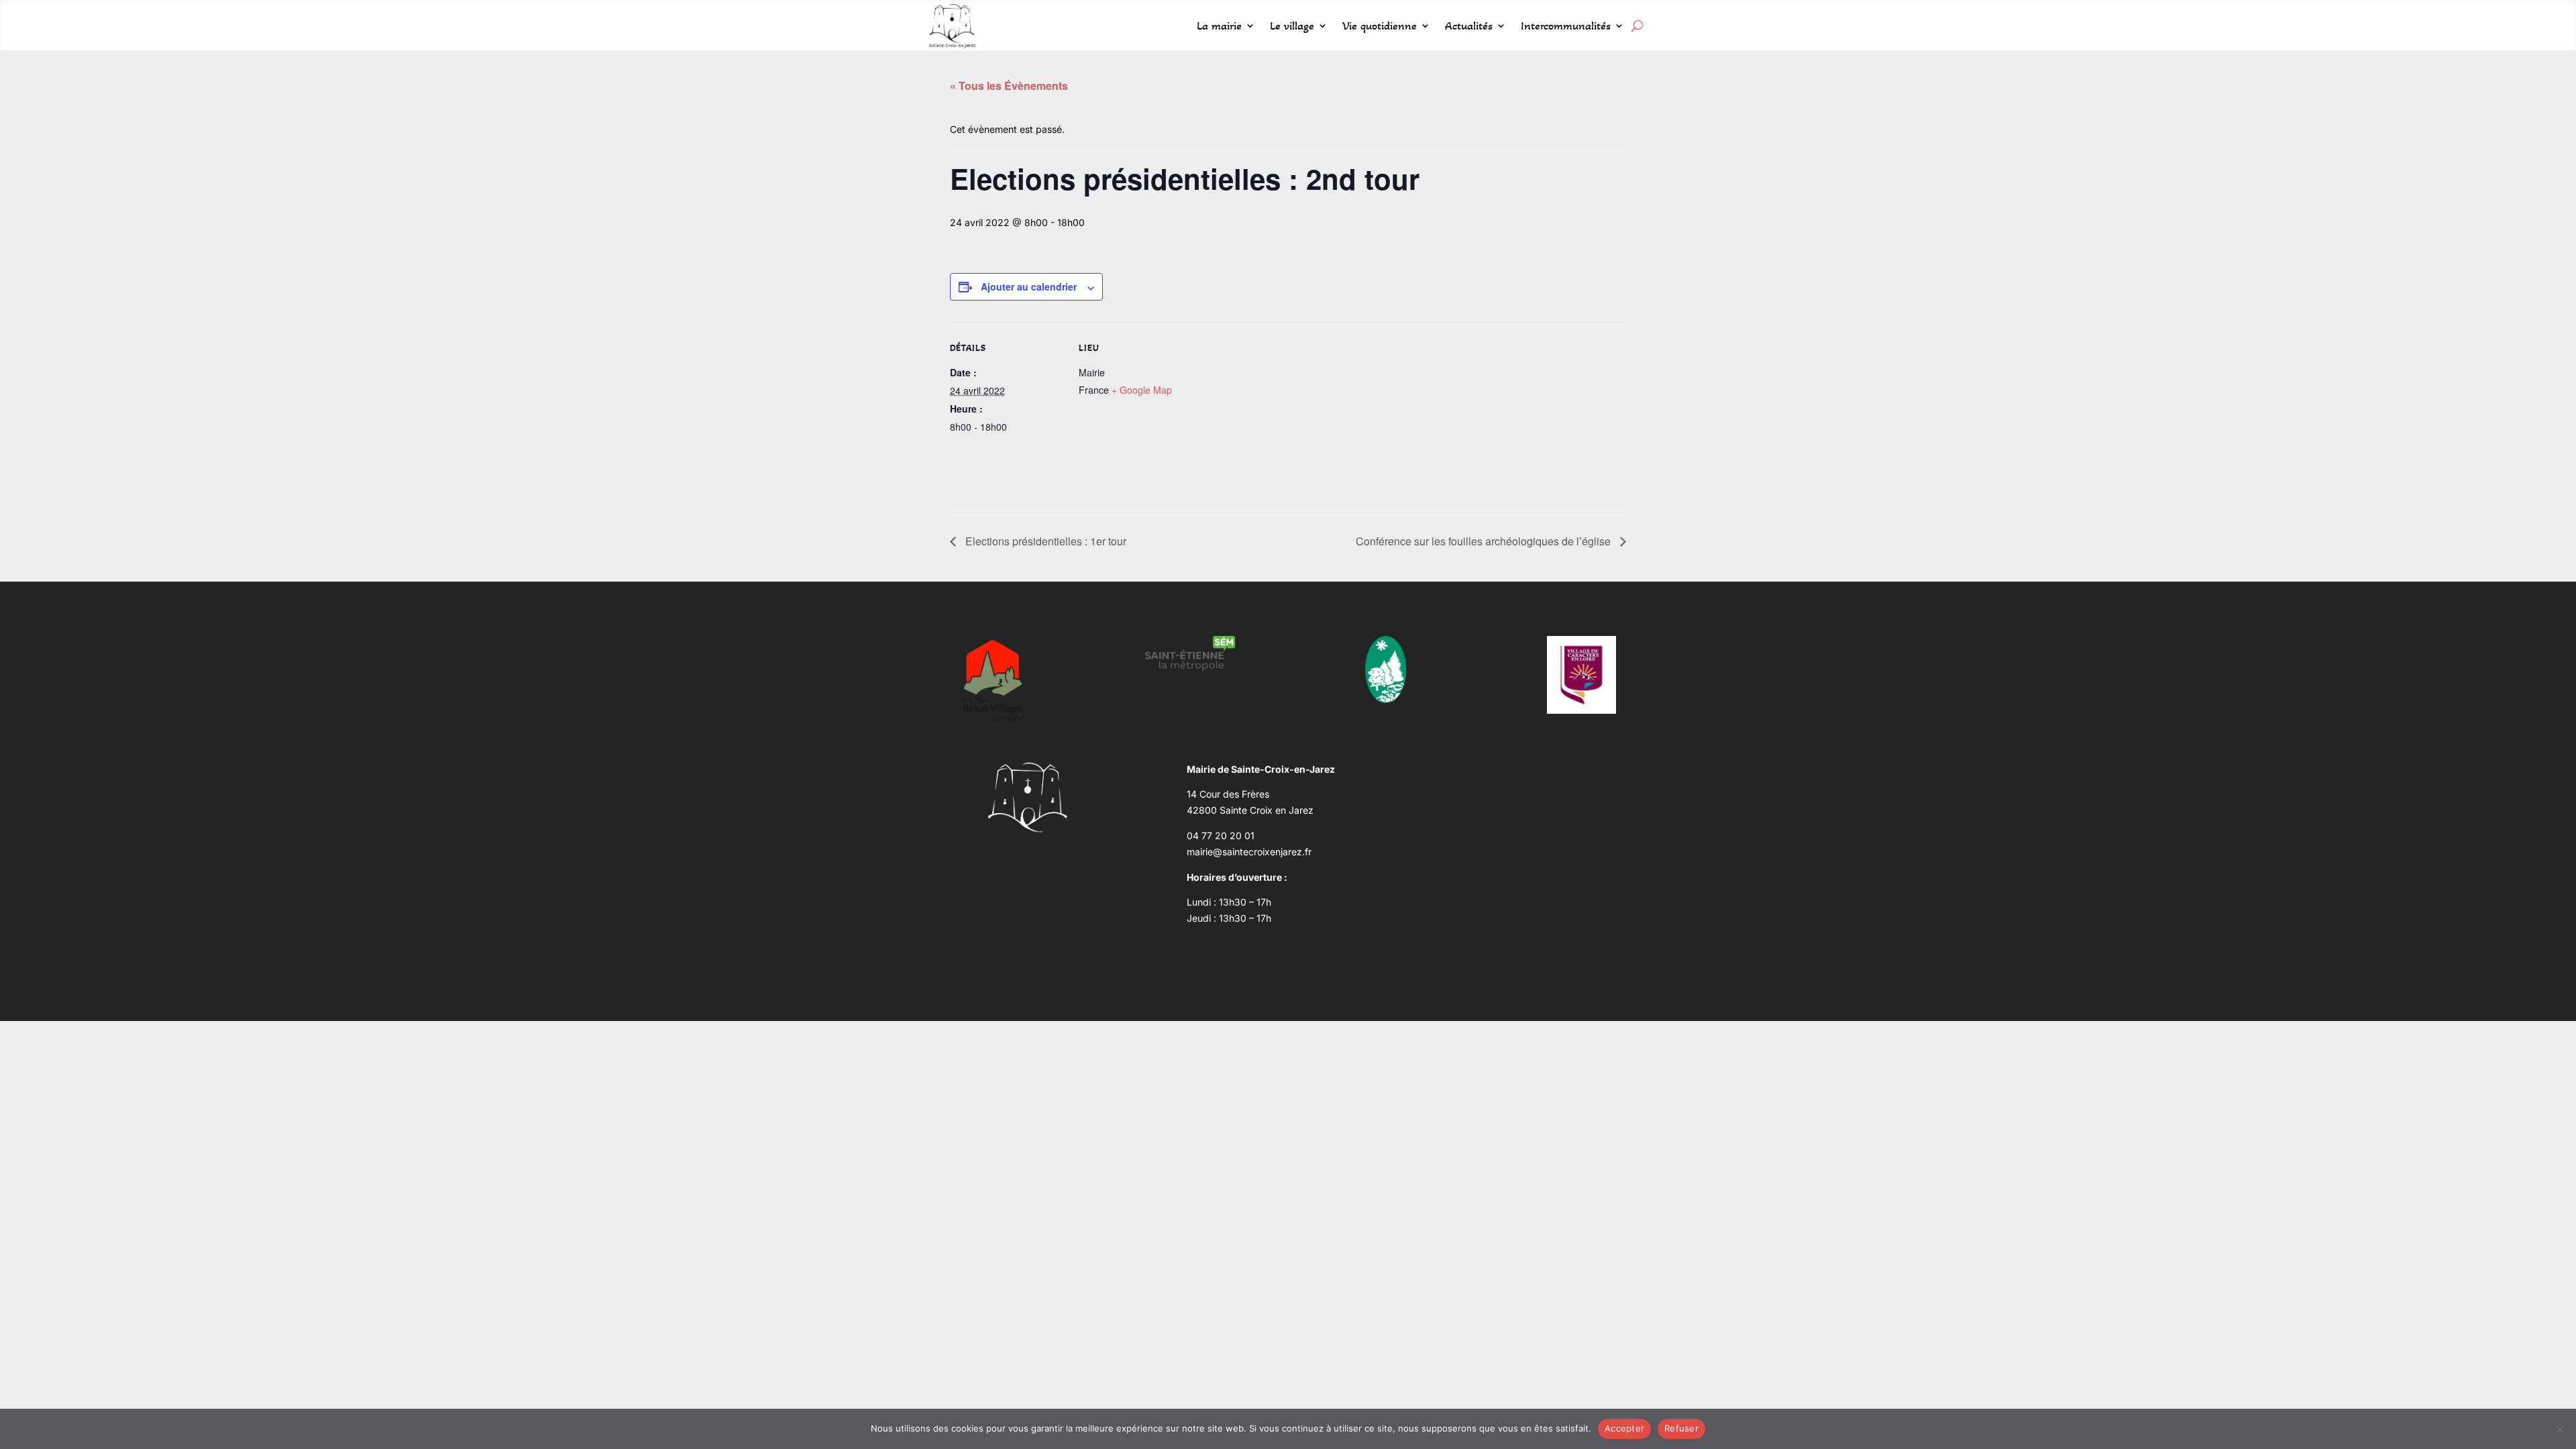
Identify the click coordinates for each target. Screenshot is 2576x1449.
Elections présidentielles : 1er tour (1044, 541)
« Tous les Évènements (1009, 86)
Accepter (1624, 1428)
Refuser (1681, 1428)
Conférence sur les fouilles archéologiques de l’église (1485, 541)
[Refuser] (2559, 1429)
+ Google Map (1142, 390)
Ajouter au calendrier (1029, 286)
